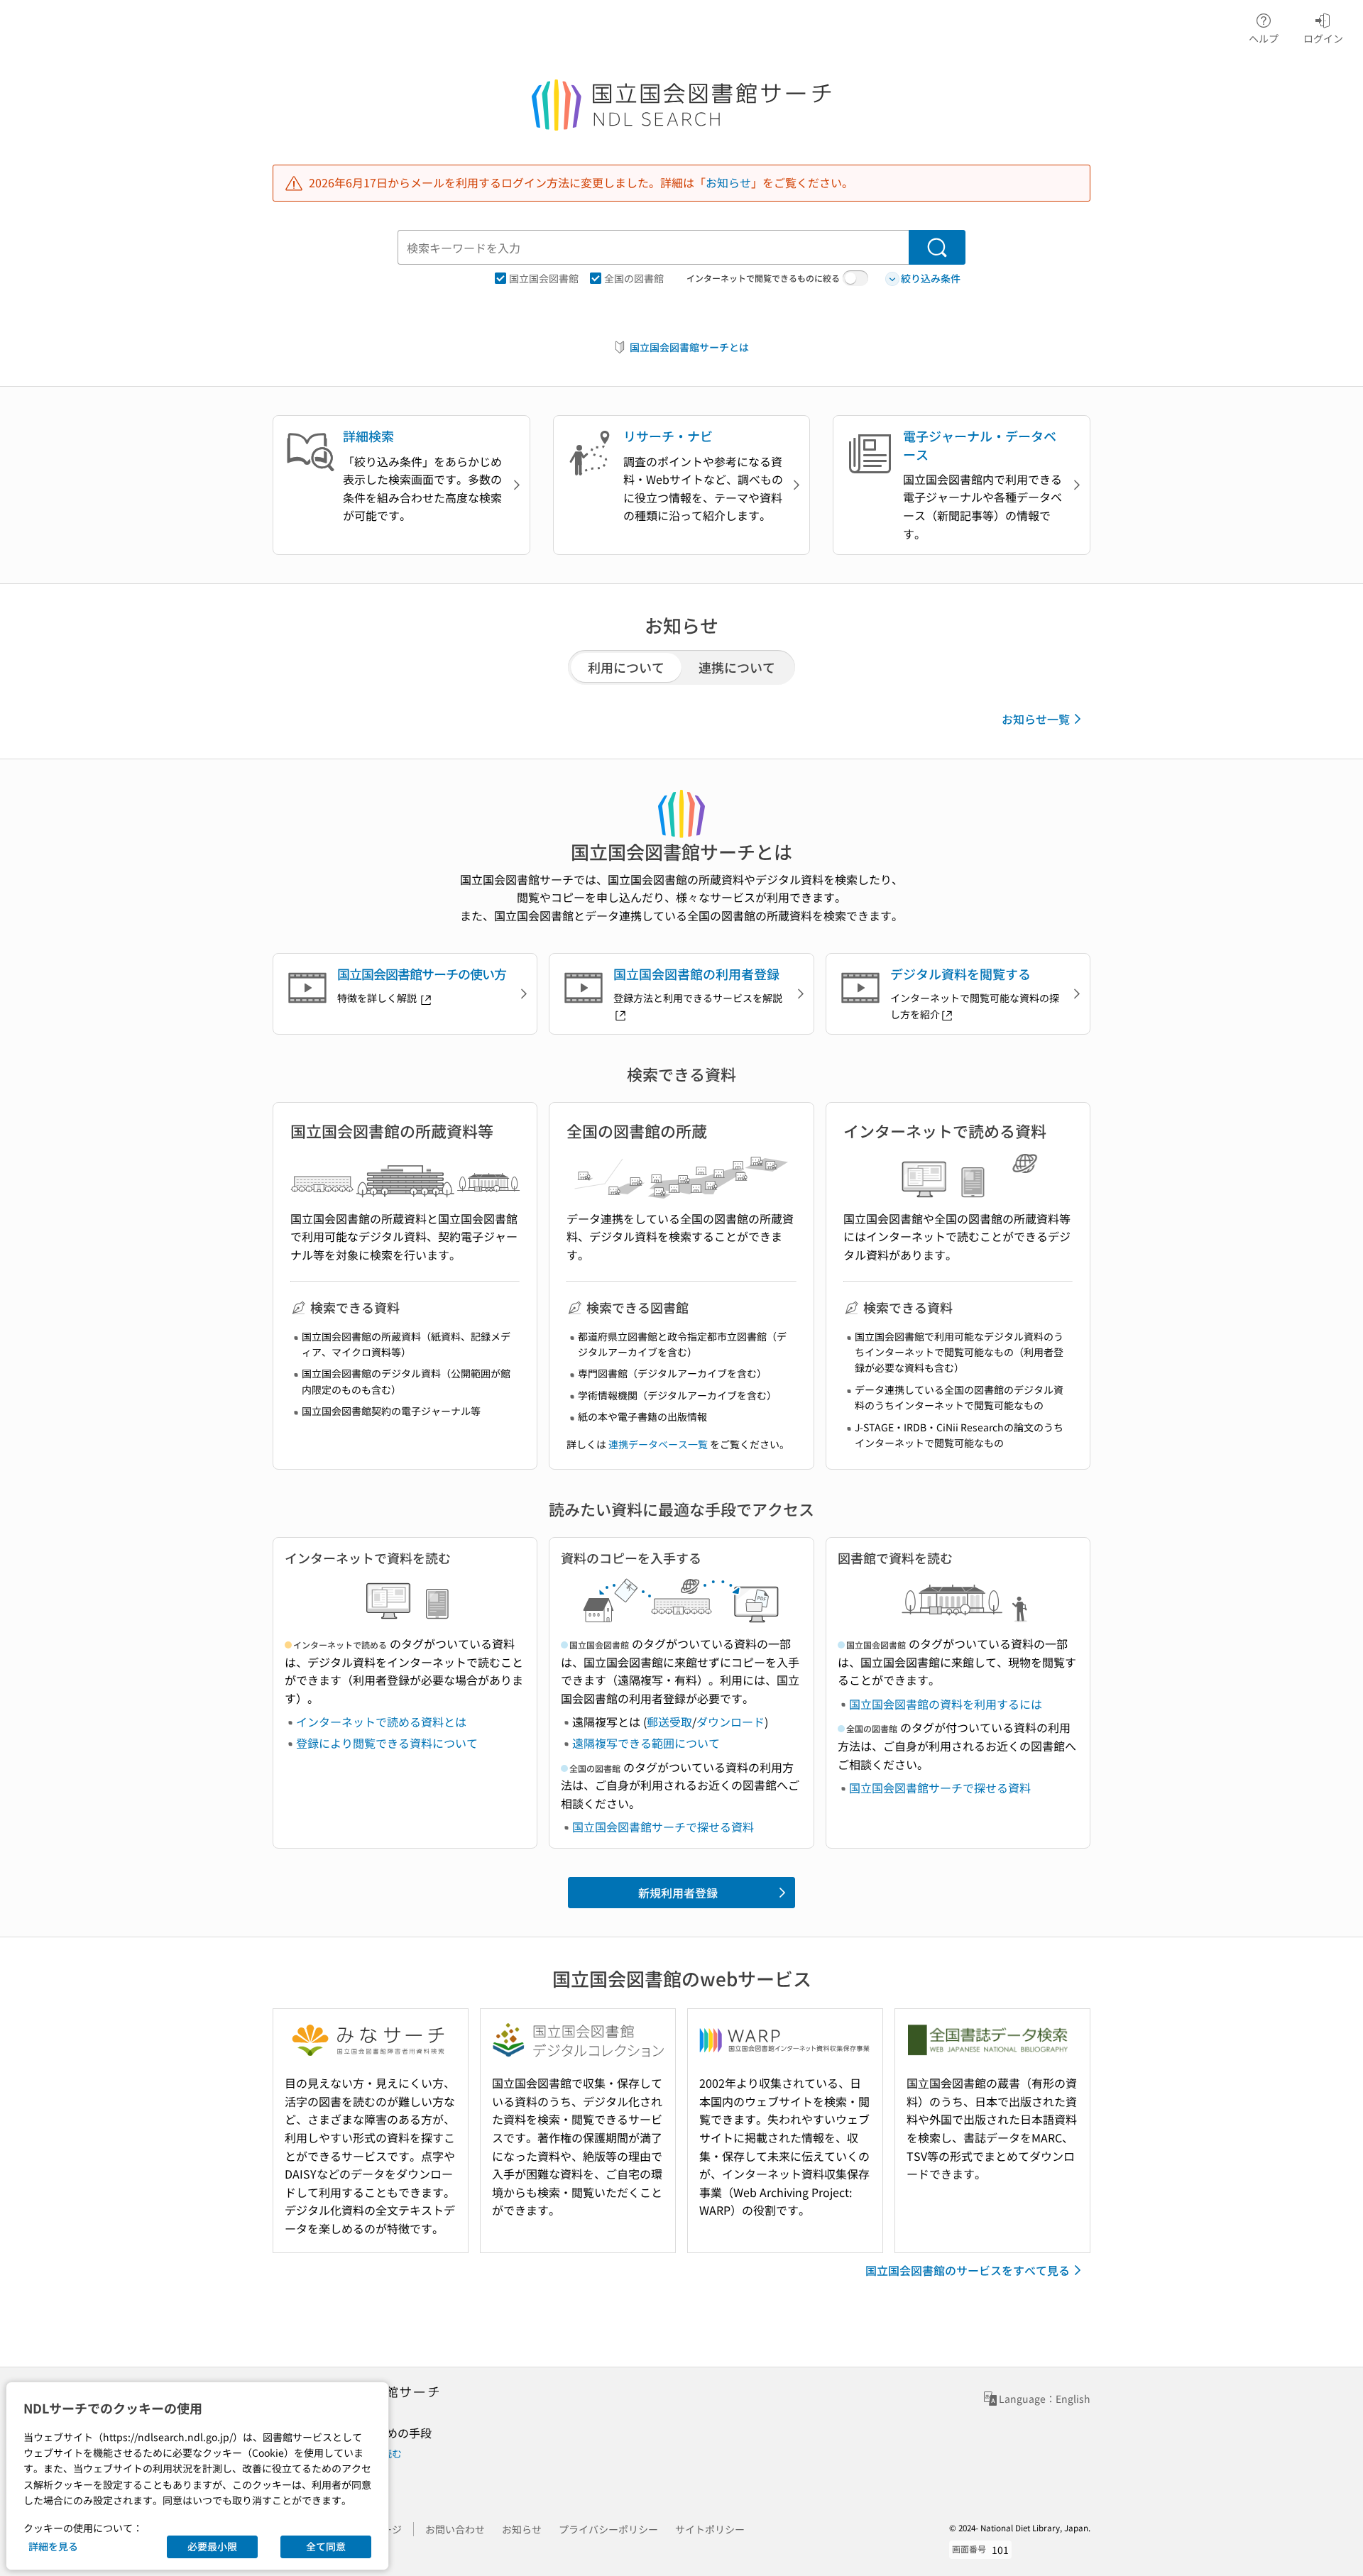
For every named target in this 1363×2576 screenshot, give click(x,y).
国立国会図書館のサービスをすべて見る (968, 2270)
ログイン (1323, 38)
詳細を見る (53, 2546)
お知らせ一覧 (1036, 719)
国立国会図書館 (544, 278)
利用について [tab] (626, 667)
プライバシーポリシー (608, 2529)
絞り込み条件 (931, 278)
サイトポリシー (710, 2529)
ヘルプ (1264, 38)
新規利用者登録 (678, 1893)
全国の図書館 (634, 278)
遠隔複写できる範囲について (646, 1743)
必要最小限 (212, 2546)
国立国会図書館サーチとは (689, 347)
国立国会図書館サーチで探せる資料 (663, 1827)
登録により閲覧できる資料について (387, 1743)
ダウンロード (730, 1722)
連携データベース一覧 (658, 1444)
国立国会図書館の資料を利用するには (946, 1704)
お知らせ (728, 182)
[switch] (855, 278)
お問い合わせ (455, 2529)
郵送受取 (669, 1722)
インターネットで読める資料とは (381, 1722)
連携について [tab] (737, 667)
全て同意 (326, 2546)
